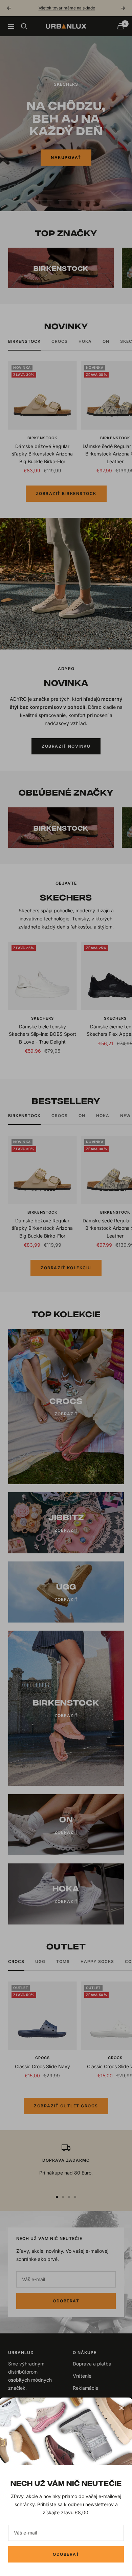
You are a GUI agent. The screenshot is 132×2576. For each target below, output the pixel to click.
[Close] (122, 2408)
